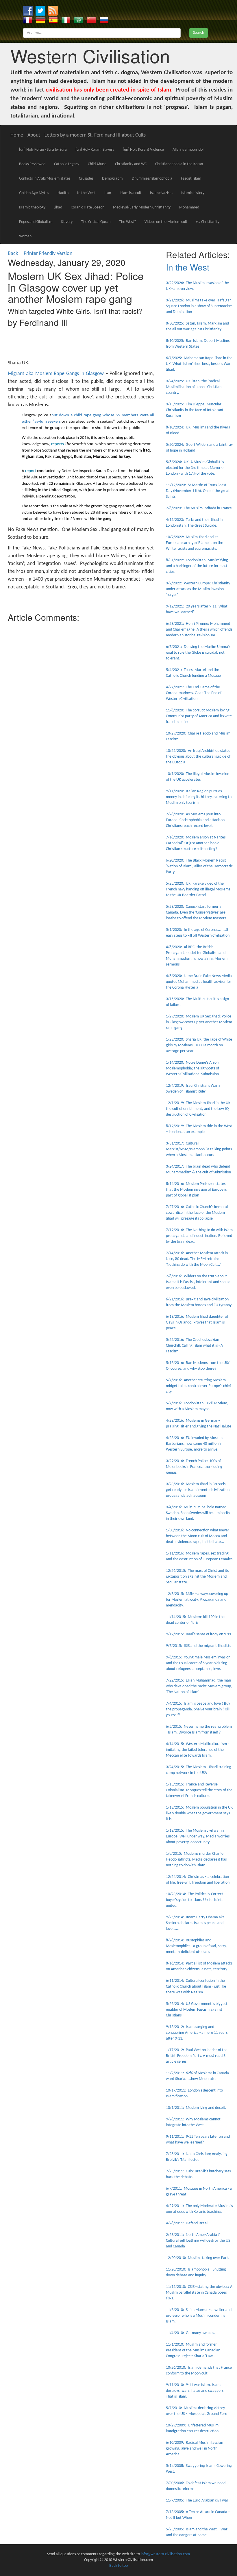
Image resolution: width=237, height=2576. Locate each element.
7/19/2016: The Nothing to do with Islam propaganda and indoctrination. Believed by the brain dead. (199, 1236)
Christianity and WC (131, 164)
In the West (86, 193)
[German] (40, 20)
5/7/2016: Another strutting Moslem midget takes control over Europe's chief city (198, 1386)
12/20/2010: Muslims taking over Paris (197, 2258)
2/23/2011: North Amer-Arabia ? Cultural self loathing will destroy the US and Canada (198, 2241)
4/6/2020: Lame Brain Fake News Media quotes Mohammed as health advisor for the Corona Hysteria (199, 982)
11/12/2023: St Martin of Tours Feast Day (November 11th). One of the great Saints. (198, 491)
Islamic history (193, 193)
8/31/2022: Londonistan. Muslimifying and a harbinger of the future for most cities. (197, 566)
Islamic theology (32, 207)
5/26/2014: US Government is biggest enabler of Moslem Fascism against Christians (197, 2010)
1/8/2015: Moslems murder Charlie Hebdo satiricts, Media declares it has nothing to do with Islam (196, 1860)
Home (17, 135)
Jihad (58, 207)
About (34, 135)
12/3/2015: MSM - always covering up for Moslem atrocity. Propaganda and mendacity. (197, 1600)
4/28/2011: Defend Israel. (187, 2223)
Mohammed (189, 207)
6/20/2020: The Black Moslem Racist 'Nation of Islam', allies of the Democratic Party (199, 866)
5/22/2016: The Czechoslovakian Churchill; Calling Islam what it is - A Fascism (194, 1346)
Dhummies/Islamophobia (152, 179)
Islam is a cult (130, 193)
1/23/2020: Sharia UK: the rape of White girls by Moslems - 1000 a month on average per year (199, 1045)
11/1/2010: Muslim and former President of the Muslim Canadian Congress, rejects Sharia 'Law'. (193, 2350)
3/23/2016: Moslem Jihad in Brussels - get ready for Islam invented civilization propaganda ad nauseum (198, 1490)
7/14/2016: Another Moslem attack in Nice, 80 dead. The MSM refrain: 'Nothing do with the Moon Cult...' (197, 1259)
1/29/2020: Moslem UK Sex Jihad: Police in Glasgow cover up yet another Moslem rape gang (199, 1022)
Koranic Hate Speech (88, 207)
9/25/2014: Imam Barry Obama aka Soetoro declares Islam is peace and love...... (195, 1923)
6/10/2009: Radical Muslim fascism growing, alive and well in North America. (195, 2449)
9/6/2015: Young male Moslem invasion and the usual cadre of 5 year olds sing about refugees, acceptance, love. (198, 1663)
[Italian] (66, 20)
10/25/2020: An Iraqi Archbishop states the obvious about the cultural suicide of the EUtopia (198, 757)
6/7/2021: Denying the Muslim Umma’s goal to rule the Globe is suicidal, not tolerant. (198, 653)
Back (13, 254)
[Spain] (53, 20)
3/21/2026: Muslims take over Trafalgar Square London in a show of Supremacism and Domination (199, 306)
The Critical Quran (96, 222)
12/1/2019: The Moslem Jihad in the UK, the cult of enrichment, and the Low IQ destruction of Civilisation (199, 1109)
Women (25, 236)
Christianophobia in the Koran (179, 164)
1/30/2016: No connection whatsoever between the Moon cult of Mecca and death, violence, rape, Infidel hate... (198, 1536)
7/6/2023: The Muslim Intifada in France (199, 508)
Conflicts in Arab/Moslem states (45, 179)
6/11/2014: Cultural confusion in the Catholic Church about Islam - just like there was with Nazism (196, 1987)
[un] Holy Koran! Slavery (95, 150)
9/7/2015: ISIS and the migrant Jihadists (198, 1646)
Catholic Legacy (67, 164)
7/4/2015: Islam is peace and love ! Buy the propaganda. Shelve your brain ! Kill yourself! (198, 1709)
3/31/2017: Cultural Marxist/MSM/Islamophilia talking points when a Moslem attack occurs (199, 1149)
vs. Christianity (208, 222)
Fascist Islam (191, 179)
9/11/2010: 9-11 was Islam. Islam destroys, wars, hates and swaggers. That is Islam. (195, 2391)
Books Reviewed (32, 164)
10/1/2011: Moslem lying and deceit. (196, 2108)
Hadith (63, 193)
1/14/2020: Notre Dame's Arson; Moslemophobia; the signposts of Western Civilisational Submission (193, 1068)
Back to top (118, 2566)
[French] (28, 20)
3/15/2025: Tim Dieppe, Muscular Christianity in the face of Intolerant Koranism (195, 410)
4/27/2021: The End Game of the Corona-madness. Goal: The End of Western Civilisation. (194, 693)
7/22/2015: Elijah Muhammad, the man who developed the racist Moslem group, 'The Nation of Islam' (199, 1686)
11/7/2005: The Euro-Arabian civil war (197, 2500)
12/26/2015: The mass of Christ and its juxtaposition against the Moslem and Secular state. (197, 1577)
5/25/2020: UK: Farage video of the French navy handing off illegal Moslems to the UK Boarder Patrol (198, 889)
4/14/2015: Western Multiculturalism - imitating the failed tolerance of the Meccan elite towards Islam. (197, 1750)
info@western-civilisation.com (165, 2554)
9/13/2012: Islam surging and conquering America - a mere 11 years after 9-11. (197, 2033)
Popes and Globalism (36, 222)
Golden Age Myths (34, 193)
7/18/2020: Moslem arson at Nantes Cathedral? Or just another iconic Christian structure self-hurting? (196, 843)
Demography (113, 179)
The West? (127, 222)
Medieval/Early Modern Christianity (142, 207)
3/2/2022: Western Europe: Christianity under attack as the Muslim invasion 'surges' (198, 589)
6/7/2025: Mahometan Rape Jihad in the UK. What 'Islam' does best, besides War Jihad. (199, 364)
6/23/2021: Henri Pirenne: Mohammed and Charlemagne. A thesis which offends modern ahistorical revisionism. (199, 630)
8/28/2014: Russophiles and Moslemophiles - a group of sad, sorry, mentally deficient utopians (196, 1946)
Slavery (67, 222)
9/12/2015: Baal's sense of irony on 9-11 (199, 1634)
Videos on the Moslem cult (166, 222)
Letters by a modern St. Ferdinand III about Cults (95, 135)
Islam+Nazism (161, 193)
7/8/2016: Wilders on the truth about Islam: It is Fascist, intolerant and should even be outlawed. (198, 1282)
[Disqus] (81, 697)
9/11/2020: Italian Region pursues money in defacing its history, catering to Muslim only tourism (199, 797)
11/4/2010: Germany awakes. (190, 2333)
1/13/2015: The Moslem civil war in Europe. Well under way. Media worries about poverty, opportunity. (198, 1836)
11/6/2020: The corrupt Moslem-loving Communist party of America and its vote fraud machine (199, 716)
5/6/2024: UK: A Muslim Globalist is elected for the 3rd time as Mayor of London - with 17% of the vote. (195, 468)
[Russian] (104, 20)
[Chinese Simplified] (91, 20)
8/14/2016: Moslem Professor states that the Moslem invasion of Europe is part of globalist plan (196, 1190)
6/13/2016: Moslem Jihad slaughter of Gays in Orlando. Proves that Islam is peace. (197, 1323)
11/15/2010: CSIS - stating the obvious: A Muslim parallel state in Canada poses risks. (199, 2293)
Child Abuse (97, 164)
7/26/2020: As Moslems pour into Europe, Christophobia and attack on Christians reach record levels (195, 820)
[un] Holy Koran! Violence (143, 150)
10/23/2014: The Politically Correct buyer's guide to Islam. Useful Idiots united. (195, 1900)
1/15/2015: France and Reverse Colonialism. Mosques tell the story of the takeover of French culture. (199, 1790)
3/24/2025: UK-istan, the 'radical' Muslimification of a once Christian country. (194, 387)
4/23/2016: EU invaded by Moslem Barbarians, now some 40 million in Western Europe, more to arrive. (194, 1444)
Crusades (86, 179)
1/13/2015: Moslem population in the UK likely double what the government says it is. (199, 1813)
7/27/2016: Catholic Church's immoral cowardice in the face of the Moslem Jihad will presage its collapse (197, 1213)
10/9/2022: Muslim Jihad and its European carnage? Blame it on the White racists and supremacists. (195, 543)
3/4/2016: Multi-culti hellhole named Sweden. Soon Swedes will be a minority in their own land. (198, 1513)
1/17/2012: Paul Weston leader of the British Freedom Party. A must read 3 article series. (197, 2056)
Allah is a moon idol (188, 150)
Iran (108, 193)
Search (199, 33)
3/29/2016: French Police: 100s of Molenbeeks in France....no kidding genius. (194, 1467)
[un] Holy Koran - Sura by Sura (43, 150)
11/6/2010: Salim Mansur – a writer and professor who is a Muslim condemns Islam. (199, 2316)
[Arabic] (79, 20)
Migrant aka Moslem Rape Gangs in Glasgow (56, 374)
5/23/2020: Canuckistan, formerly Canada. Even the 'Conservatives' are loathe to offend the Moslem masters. (197, 913)
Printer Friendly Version (49, 254)
